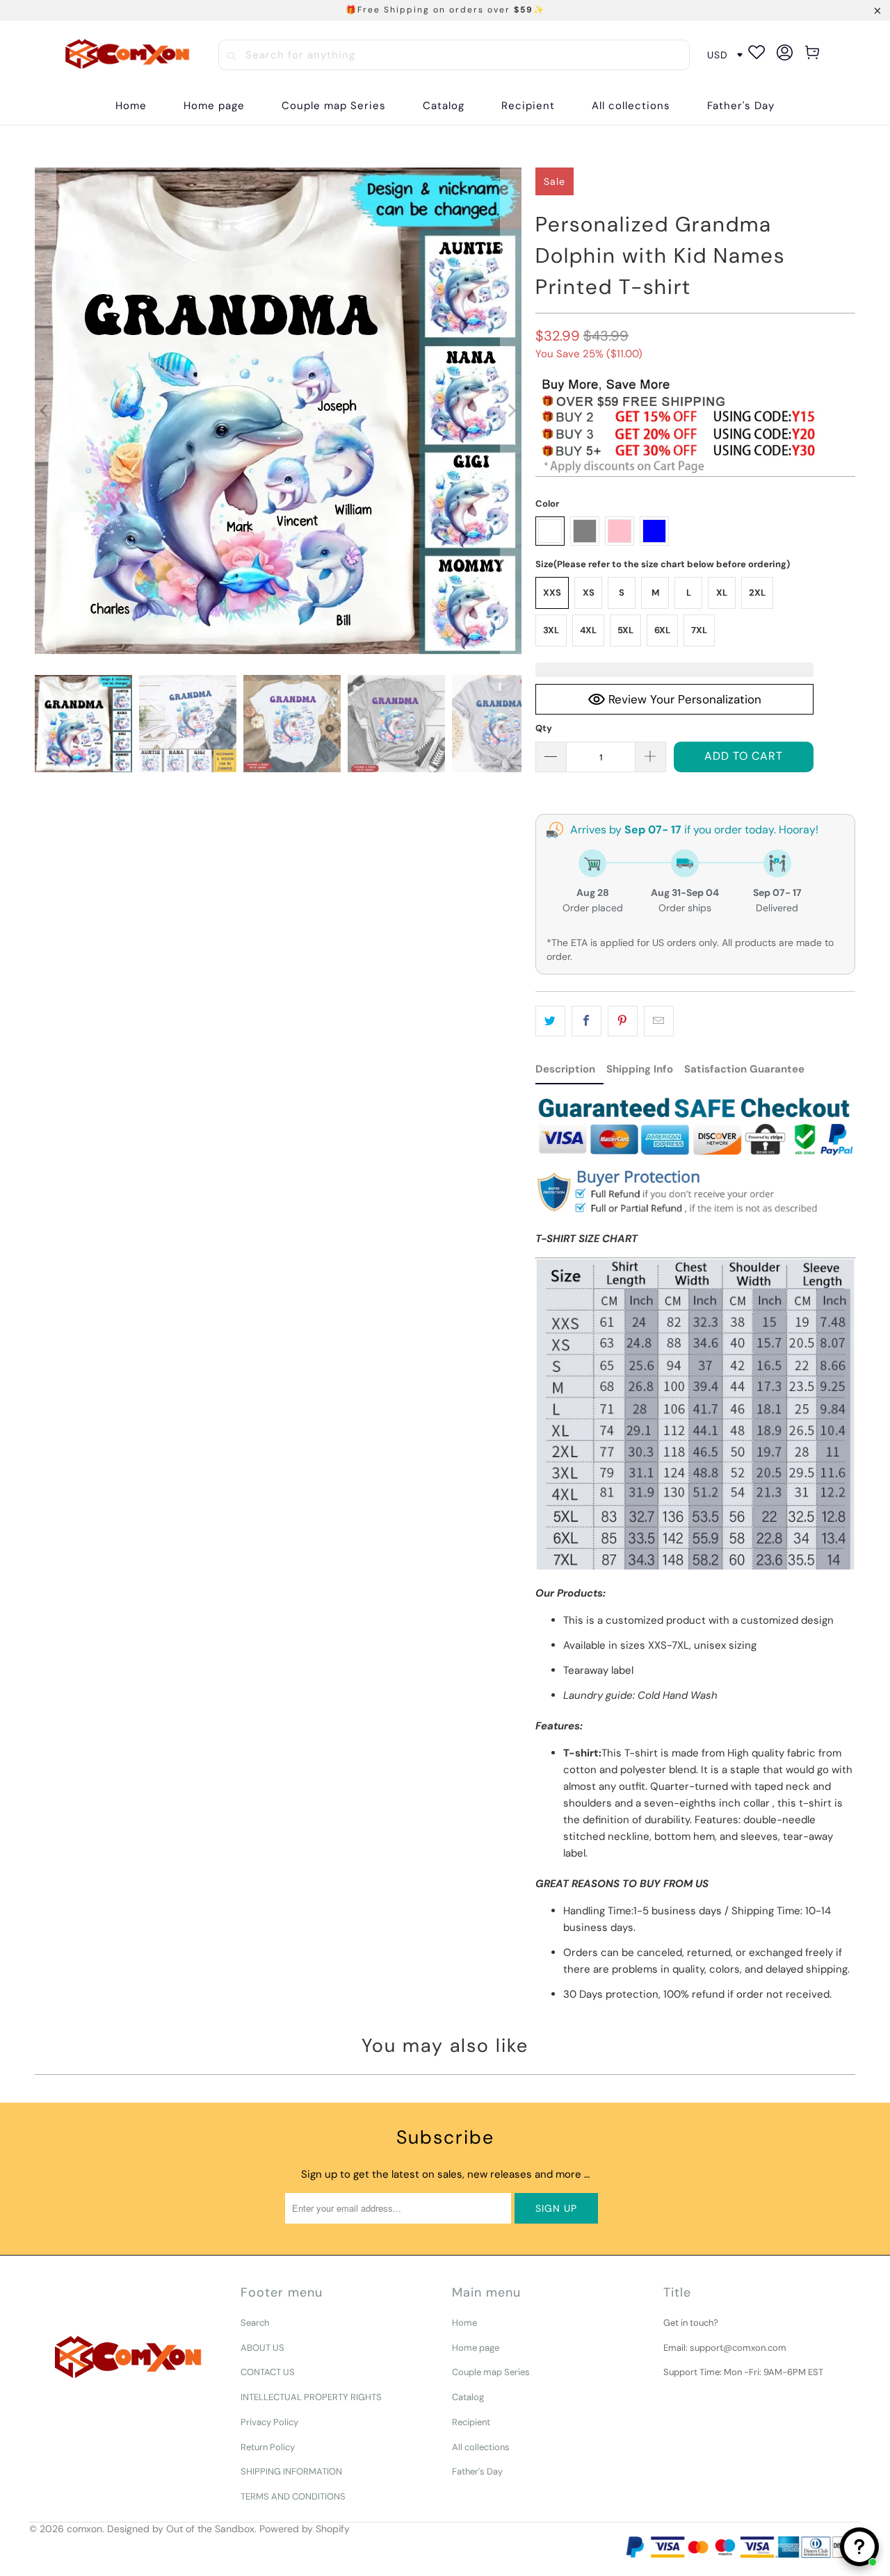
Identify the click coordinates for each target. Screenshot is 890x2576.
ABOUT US (262, 2348)
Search (255, 2323)
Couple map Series (491, 2372)
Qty (544, 728)
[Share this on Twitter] (550, 1021)
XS (589, 593)
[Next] (511, 411)
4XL (588, 630)
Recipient (471, 2422)
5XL (625, 630)
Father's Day (477, 2471)
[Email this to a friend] (659, 1021)
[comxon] (127, 55)
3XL (551, 630)
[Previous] (45, 411)
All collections (481, 2447)
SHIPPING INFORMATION (291, 2471)
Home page (476, 2348)
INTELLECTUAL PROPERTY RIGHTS (311, 2397)
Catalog (468, 2397)
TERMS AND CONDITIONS (293, 2496)
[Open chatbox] (859, 2547)
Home (464, 2323)
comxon (84, 2529)
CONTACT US (268, 2372)
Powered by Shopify (305, 2529)
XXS (552, 593)
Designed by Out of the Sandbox (181, 2529)
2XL (757, 593)
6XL (662, 630)
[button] (444, 106)
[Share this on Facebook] (586, 1021)
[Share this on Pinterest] (623, 1021)
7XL (699, 630)
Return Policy (268, 2447)
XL (722, 593)
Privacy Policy (269, 2422)
